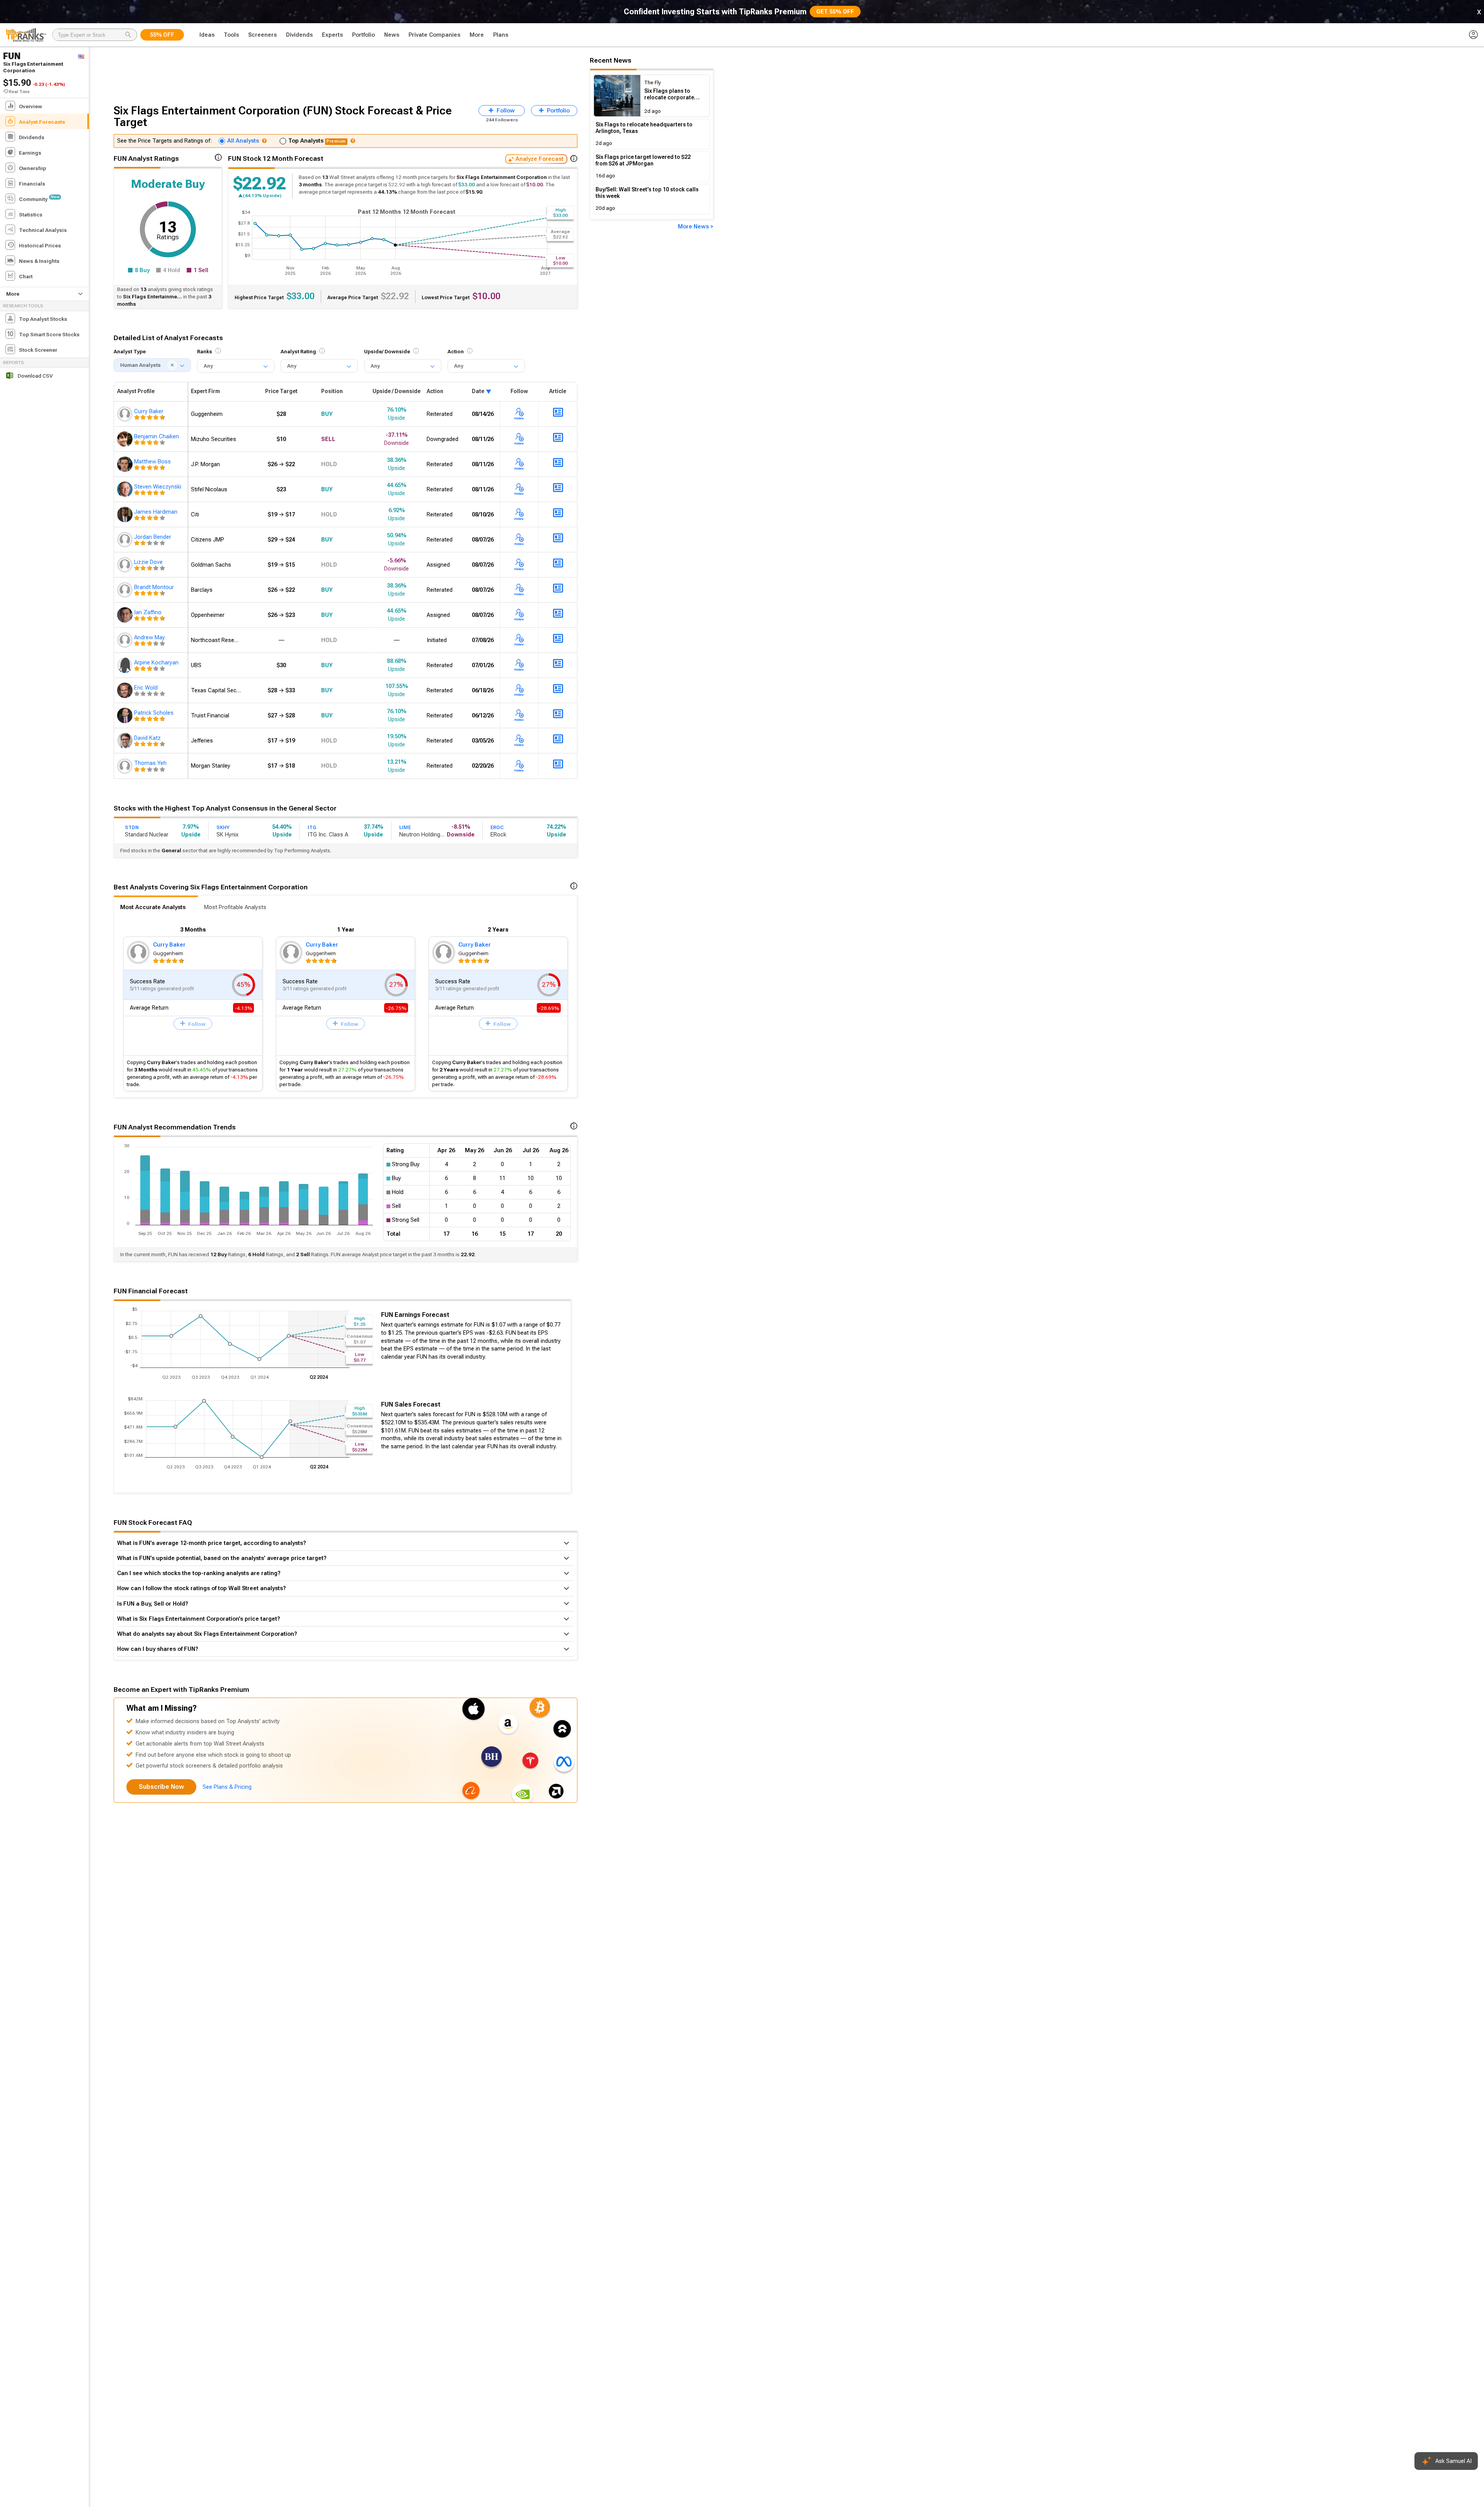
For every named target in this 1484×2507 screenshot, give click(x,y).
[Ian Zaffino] (126, 615)
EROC (497, 827)
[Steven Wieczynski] (126, 489)
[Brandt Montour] (126, 590)
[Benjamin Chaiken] (126, 439)
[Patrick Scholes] (126, 715)
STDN (132, 827)
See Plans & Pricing (227, 1787)
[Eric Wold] (126, 690)
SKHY (223, 827)
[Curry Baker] (126, 414)
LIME (405, 827)
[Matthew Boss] (126, 464)
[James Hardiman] (126, 514)
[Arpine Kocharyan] (126, 665)
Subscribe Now (161, 1787)
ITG (312, 827)
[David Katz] (126, 741)
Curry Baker (169, 945)
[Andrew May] (126, 640)
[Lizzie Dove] (126, 565)
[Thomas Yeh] (126, 766)
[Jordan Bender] (126, 540)
